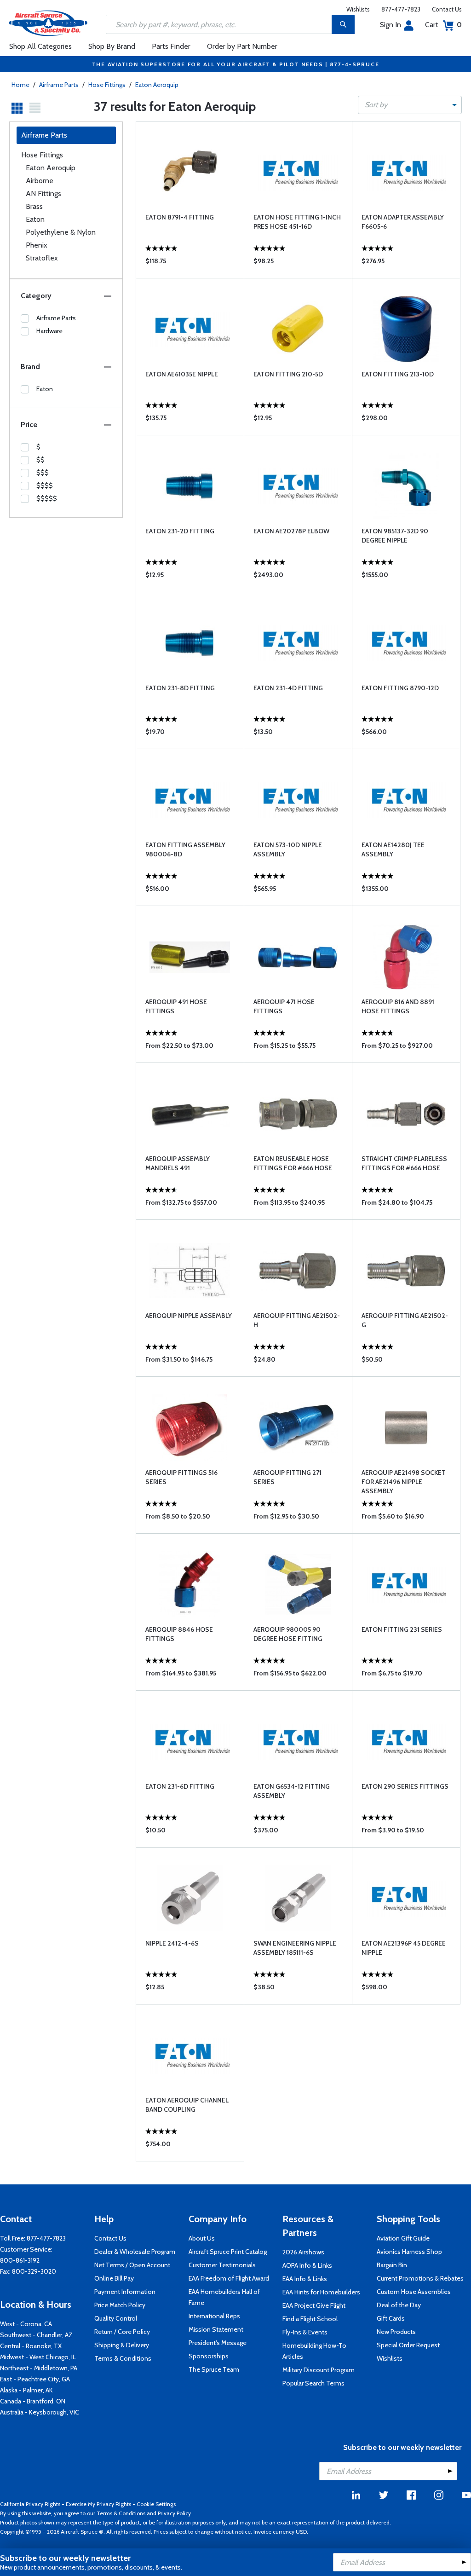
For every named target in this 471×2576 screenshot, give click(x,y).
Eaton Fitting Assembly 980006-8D (185, 849)
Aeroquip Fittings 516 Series (181, 1477)
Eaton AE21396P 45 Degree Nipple (404, 1948)
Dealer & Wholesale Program (135, 2252)
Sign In (391, 25)
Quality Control (116, 2318)
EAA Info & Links (305, 2279)
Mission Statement (216, 2329)
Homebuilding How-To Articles (314, 2351)
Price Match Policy (120, 2305)
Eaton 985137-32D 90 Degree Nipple (395, 536)
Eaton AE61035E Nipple (182, 374)
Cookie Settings (156, 2504)
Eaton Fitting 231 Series (402, 1629)
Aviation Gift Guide (403, 2238)
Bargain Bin (392, 2265)
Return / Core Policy (122, 2332)
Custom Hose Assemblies (414, 2292)
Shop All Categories (40, 46)
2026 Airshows (303, 2252)
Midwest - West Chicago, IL (38, 2357)
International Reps (214, 2316)
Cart (443, 25)
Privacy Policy (174, 2513)
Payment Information (125, 2292)
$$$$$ (47, 498)
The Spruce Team (214, 2369)
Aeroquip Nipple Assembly (189, 1316)
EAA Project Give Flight (314, 2305)
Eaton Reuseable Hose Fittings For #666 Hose (293, 1163)
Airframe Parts (59, 85)
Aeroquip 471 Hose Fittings (284, 1006)
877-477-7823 (401, 9)
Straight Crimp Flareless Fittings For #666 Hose (404, 1163)
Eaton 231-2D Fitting (180, 531)
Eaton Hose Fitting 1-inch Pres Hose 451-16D (297, 222)
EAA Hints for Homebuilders (321, 2292)
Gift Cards (391, 2318)
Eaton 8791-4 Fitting (180, 217)
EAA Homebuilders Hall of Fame (224, 2297)
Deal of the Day (399, 2305)
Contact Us (447, 9)
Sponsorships (209, 2356)
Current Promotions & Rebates (420, 2278)
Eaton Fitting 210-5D (288, 374)
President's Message (218, 2343)
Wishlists (358, 9)
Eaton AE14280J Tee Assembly (393, 849)
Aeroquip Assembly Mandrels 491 (178, 1163)
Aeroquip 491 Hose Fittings (176, 1006)
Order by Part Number (242, 46)
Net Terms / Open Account (132, 2265)
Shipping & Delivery (122, 2345)
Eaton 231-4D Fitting (288, 688)
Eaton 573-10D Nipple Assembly (288, 849)
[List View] (35, 108)
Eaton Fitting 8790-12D (400, 688)
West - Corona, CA (26, 2324)
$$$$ (45, 485)
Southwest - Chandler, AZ (36, 2335)
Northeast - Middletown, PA (39, 2368)
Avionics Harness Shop (409, 2252)
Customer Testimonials (222, 2265)
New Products (396, 2332)
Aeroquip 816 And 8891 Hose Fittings (398, 1006)
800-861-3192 (20, 2260)
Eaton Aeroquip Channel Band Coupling (187, 2105)
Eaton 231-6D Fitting (180, 1786)
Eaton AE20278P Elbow (291, 531)
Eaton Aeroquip (157, 85)
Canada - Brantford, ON (33, 2401)
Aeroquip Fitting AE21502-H (297, 1320)
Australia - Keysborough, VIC (40, 2412)
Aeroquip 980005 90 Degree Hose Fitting (288, 1634)
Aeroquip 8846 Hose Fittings (179, 1634)
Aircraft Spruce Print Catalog (228, 2252)
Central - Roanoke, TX (31, 2346)
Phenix (37, 245)
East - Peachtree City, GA (35, 2379)
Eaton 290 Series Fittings (405, 1786)
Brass (34, 206)
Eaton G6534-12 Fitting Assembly (292, 1791)
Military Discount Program (319, 2370)
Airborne (40, 181)
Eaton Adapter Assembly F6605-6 (403, 222)
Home (20, 85)
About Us (202, 2238)
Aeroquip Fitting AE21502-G (405, 1320)
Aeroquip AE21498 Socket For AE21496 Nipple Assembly (404, 1482)
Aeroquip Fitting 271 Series (287, 1477)
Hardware (49, 331)
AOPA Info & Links (307, 2265)
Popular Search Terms (313, 2383)
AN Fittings (43, 193)
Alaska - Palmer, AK (26, 2390)
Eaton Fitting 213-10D (398, 374)
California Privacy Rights (30, 2504)
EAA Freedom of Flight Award (229, 2278)
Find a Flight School (310, 2319)
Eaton (35, 219)
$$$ (43, 473)
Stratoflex (42, 258)
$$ (40, 460)
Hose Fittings (107, 85)
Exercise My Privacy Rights (98, 2504)
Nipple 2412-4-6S (172, 1943)
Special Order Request (408, 2345)
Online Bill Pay (114, 2278)
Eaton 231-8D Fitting (180, 688)
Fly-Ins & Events (305, 2332)
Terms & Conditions (123, 2358)
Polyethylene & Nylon (61, 232)
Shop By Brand (112, 46)
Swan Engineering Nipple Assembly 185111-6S (295, 1948)
